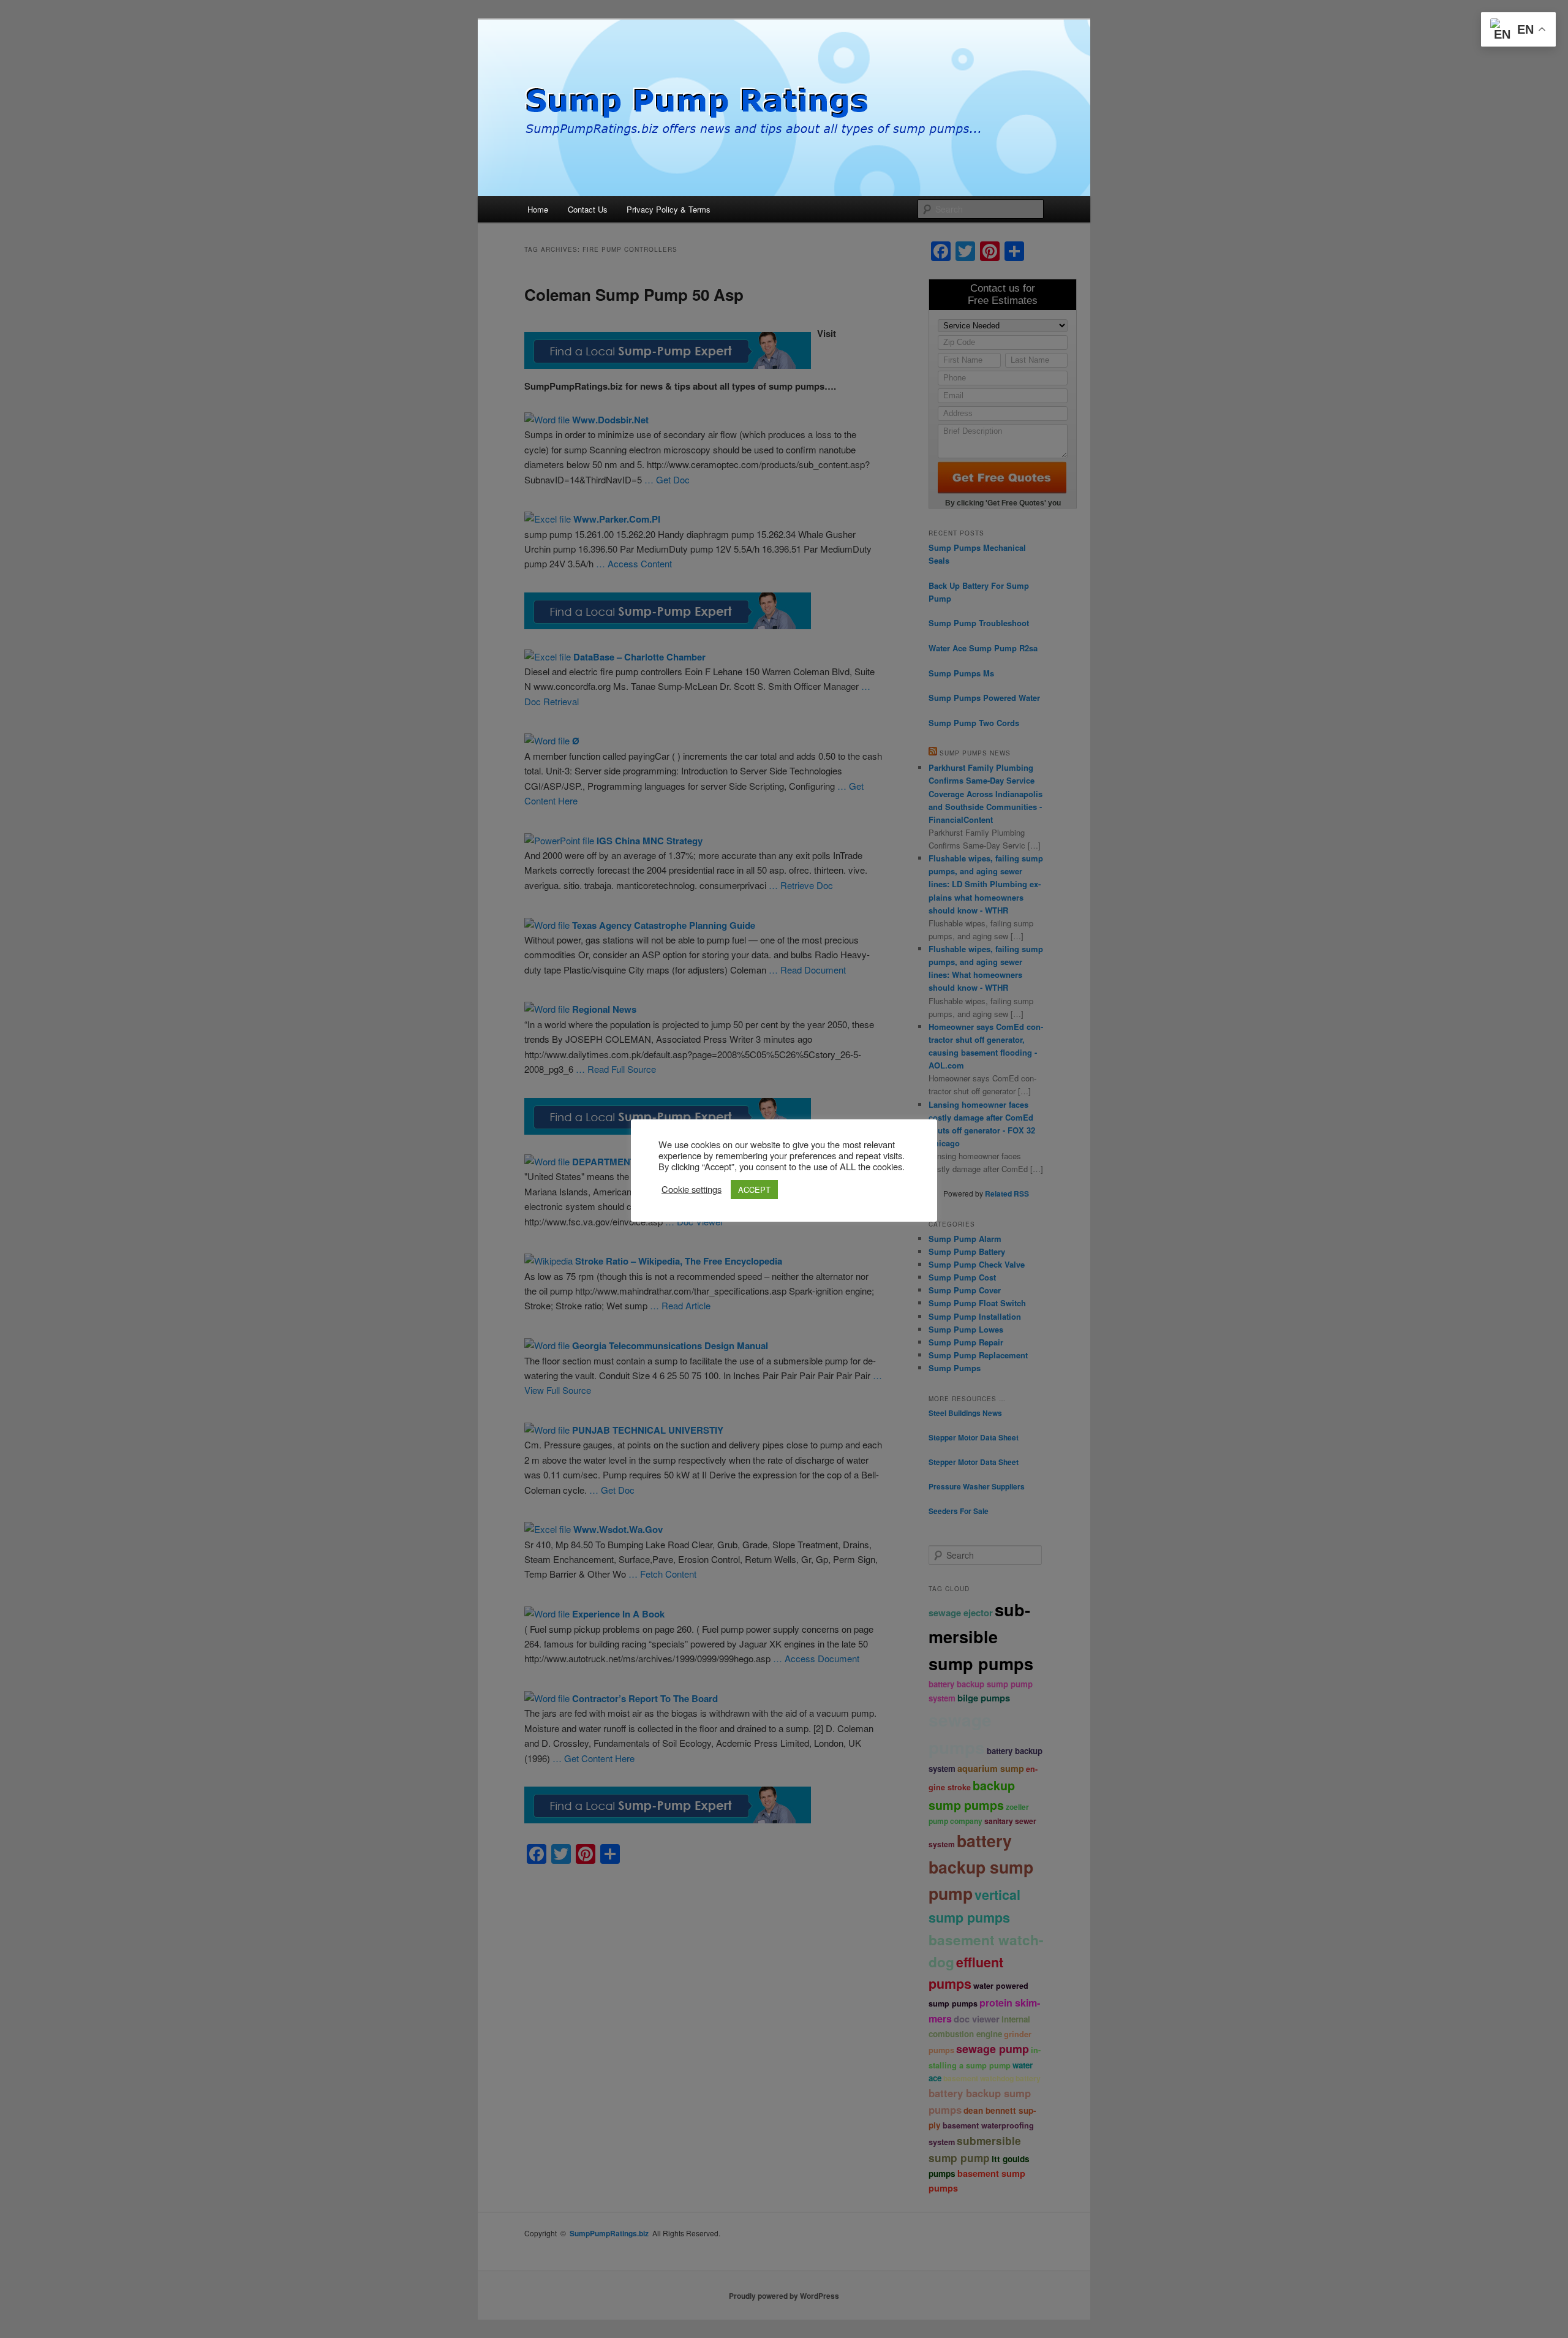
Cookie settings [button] (692, 1189)
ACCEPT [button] (754, 1190)
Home (538, 209)
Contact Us (588, 209)
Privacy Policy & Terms (669, 209)
